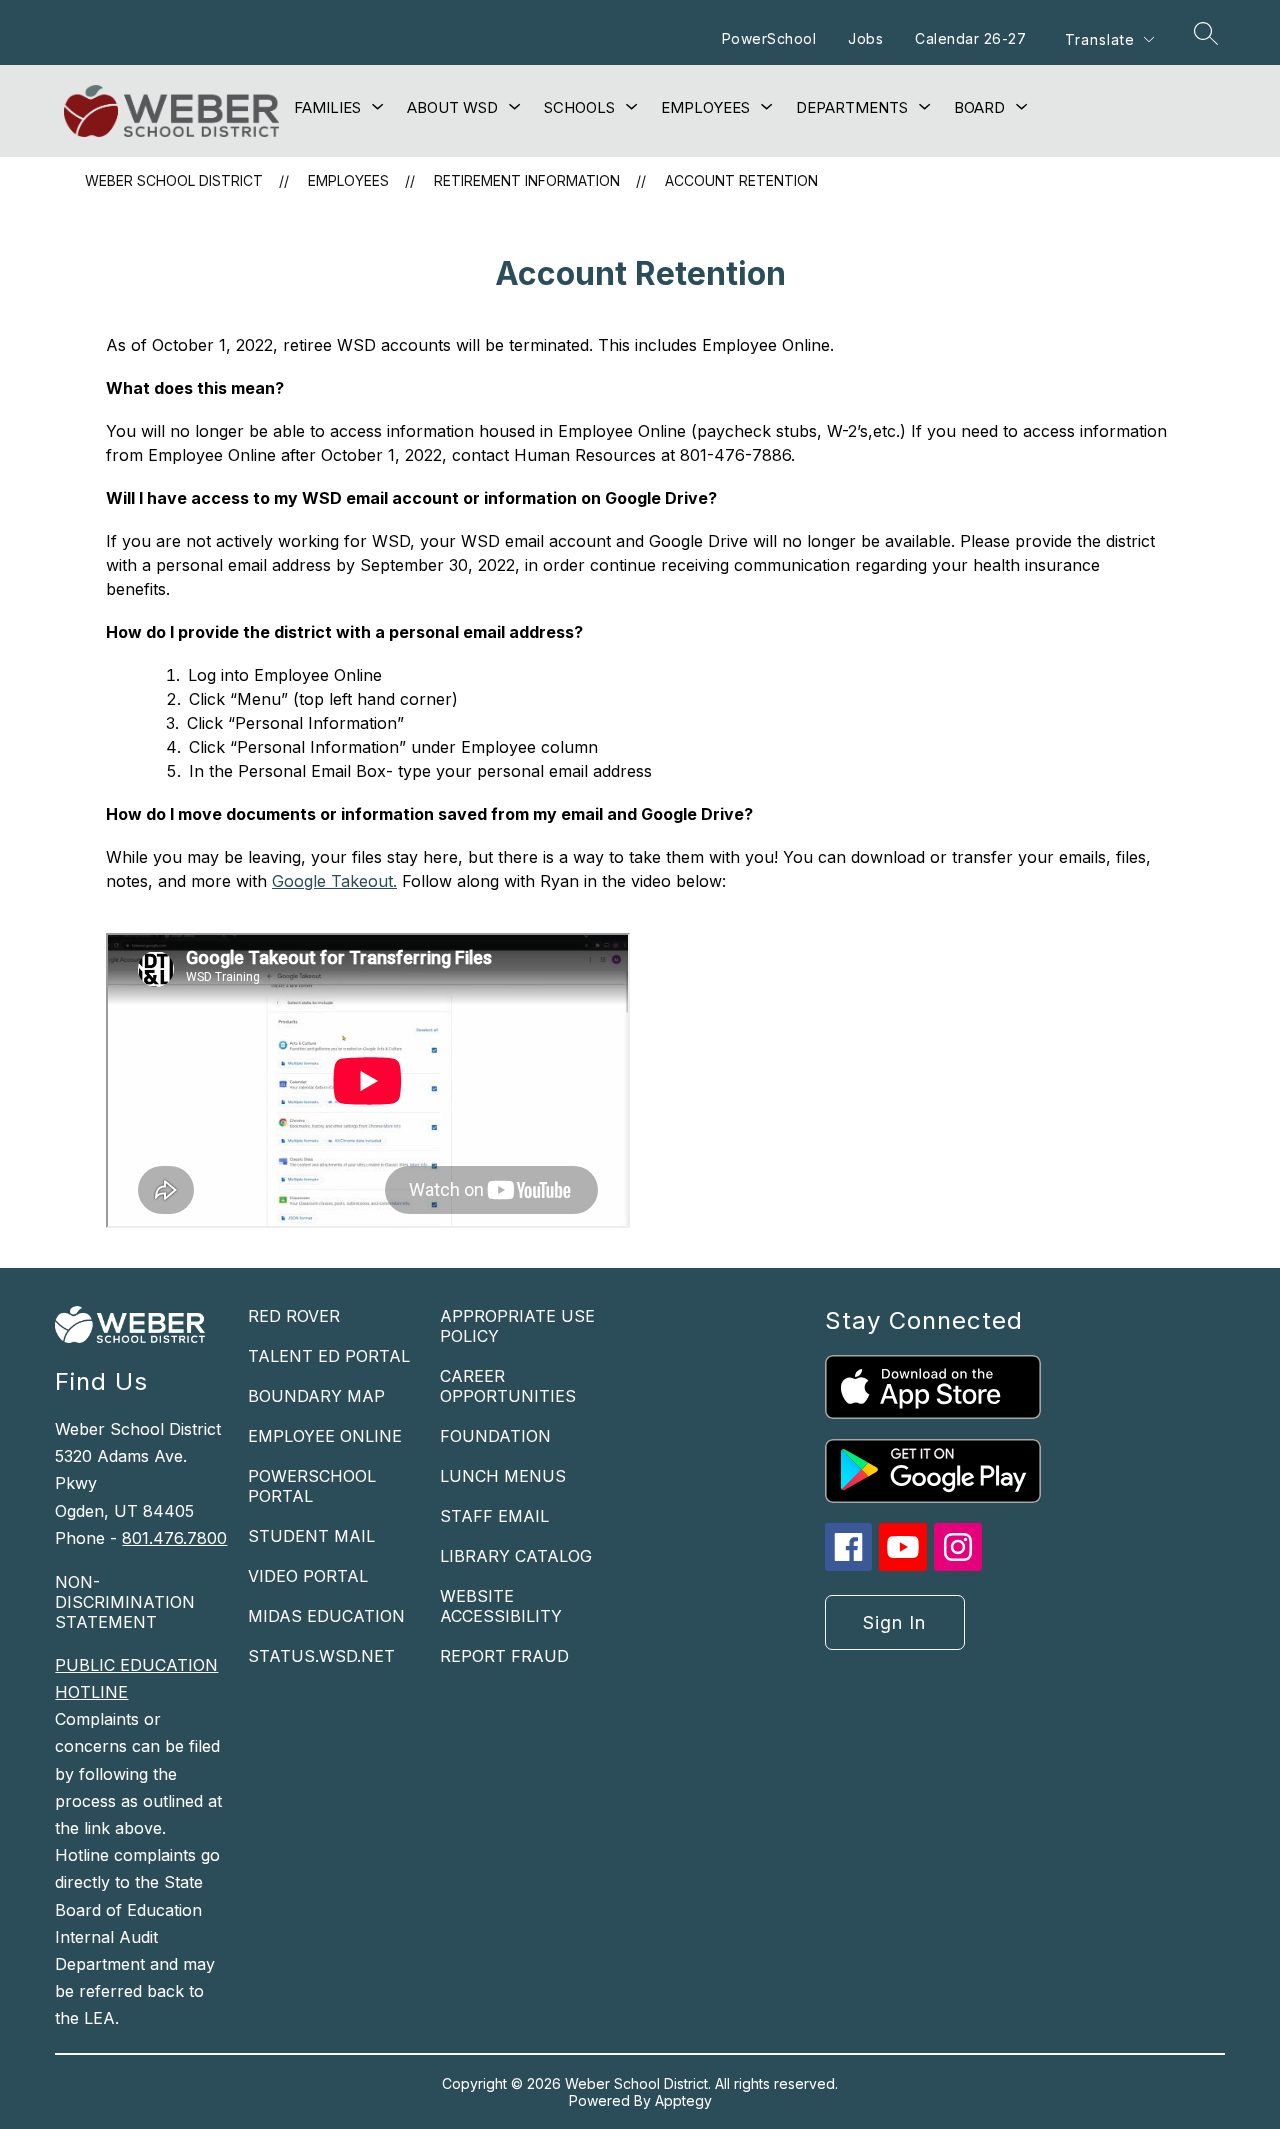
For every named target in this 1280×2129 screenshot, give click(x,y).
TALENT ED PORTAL (329, 1356)
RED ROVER (294, 1316)
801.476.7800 (174, 1538)
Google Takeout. (334, 881)
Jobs (865, 38)
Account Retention (741, 180)
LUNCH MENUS (503, 1476)
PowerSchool (769, 38)
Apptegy (683, 2100)
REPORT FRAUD (504, 1656)
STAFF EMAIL (494, 1516)
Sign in (894, 1622)
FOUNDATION (495, 1436)
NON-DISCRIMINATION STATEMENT (125, 1602)
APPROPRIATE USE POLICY (517, 1326)
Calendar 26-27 (970, 38)
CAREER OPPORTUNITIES (508, 1386)
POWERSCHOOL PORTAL (312, 1486)
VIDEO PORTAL (308, 1576)
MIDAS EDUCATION (326, 1616)
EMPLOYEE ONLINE (325, 1436)
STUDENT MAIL (311, 1536)
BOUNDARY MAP (316, 1396)
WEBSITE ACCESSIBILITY (501, 1606)
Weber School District (174, 180)
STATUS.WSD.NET (321, 1656)
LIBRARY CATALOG (516, 1556)
